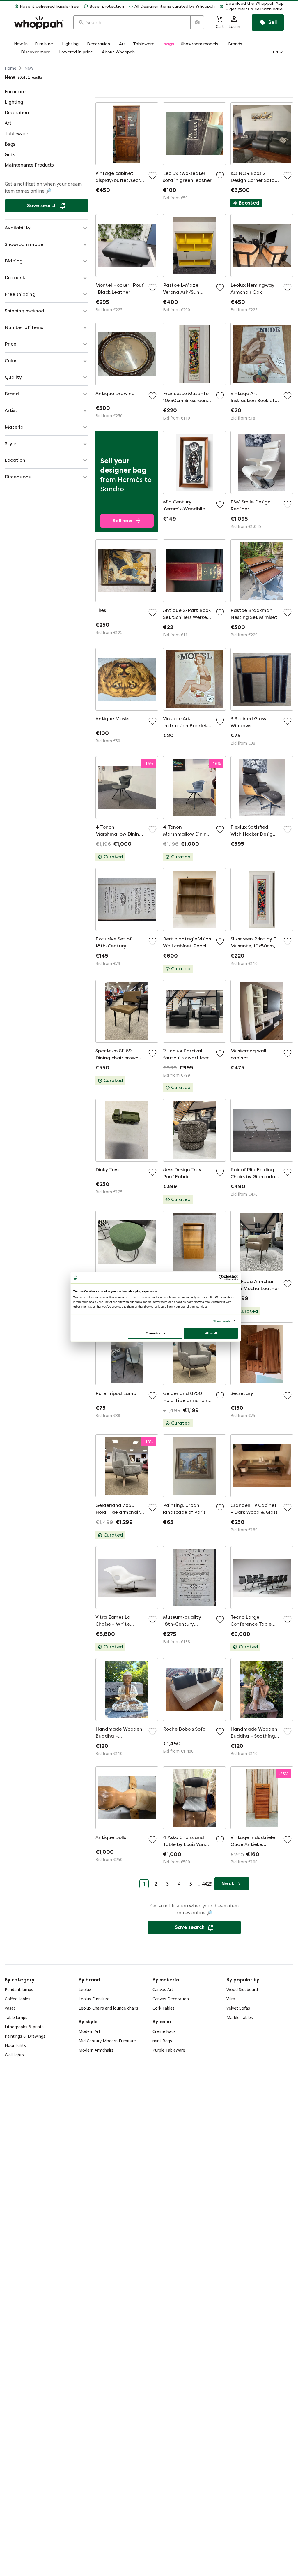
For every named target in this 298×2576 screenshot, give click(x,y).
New (29, 68)
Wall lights (14, 2055)
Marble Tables (240, 2017)
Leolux (85, 1989)
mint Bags (162, 2041)
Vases (10, 2008)
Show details (222, 1321)
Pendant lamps (19, 1989)
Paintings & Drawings (25, 2036)
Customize (153, 1333)
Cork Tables (164, 2008)
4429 (207, 1884)
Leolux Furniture (94, 1999)
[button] (252, 6)
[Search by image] (197, 22)
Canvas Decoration (171, 1999)
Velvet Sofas (238, 2008)
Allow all (211, 1333)
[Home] (39, 23)
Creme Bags (164, 2031)
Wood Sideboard (242, 1989)
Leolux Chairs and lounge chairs (108, 2008)
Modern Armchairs (96, 2050)
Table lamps (16, 2017)
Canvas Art (163, 1989)
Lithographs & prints (24, 2027)
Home (10, 68)
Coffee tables (17, 1999)
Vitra (231, 1999)
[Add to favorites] (152, 176)
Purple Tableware (169, 2050)
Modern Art (89, 2031)
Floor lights (15, 2045)
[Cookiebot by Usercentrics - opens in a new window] (221, 1278)
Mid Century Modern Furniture (107, 2041)
